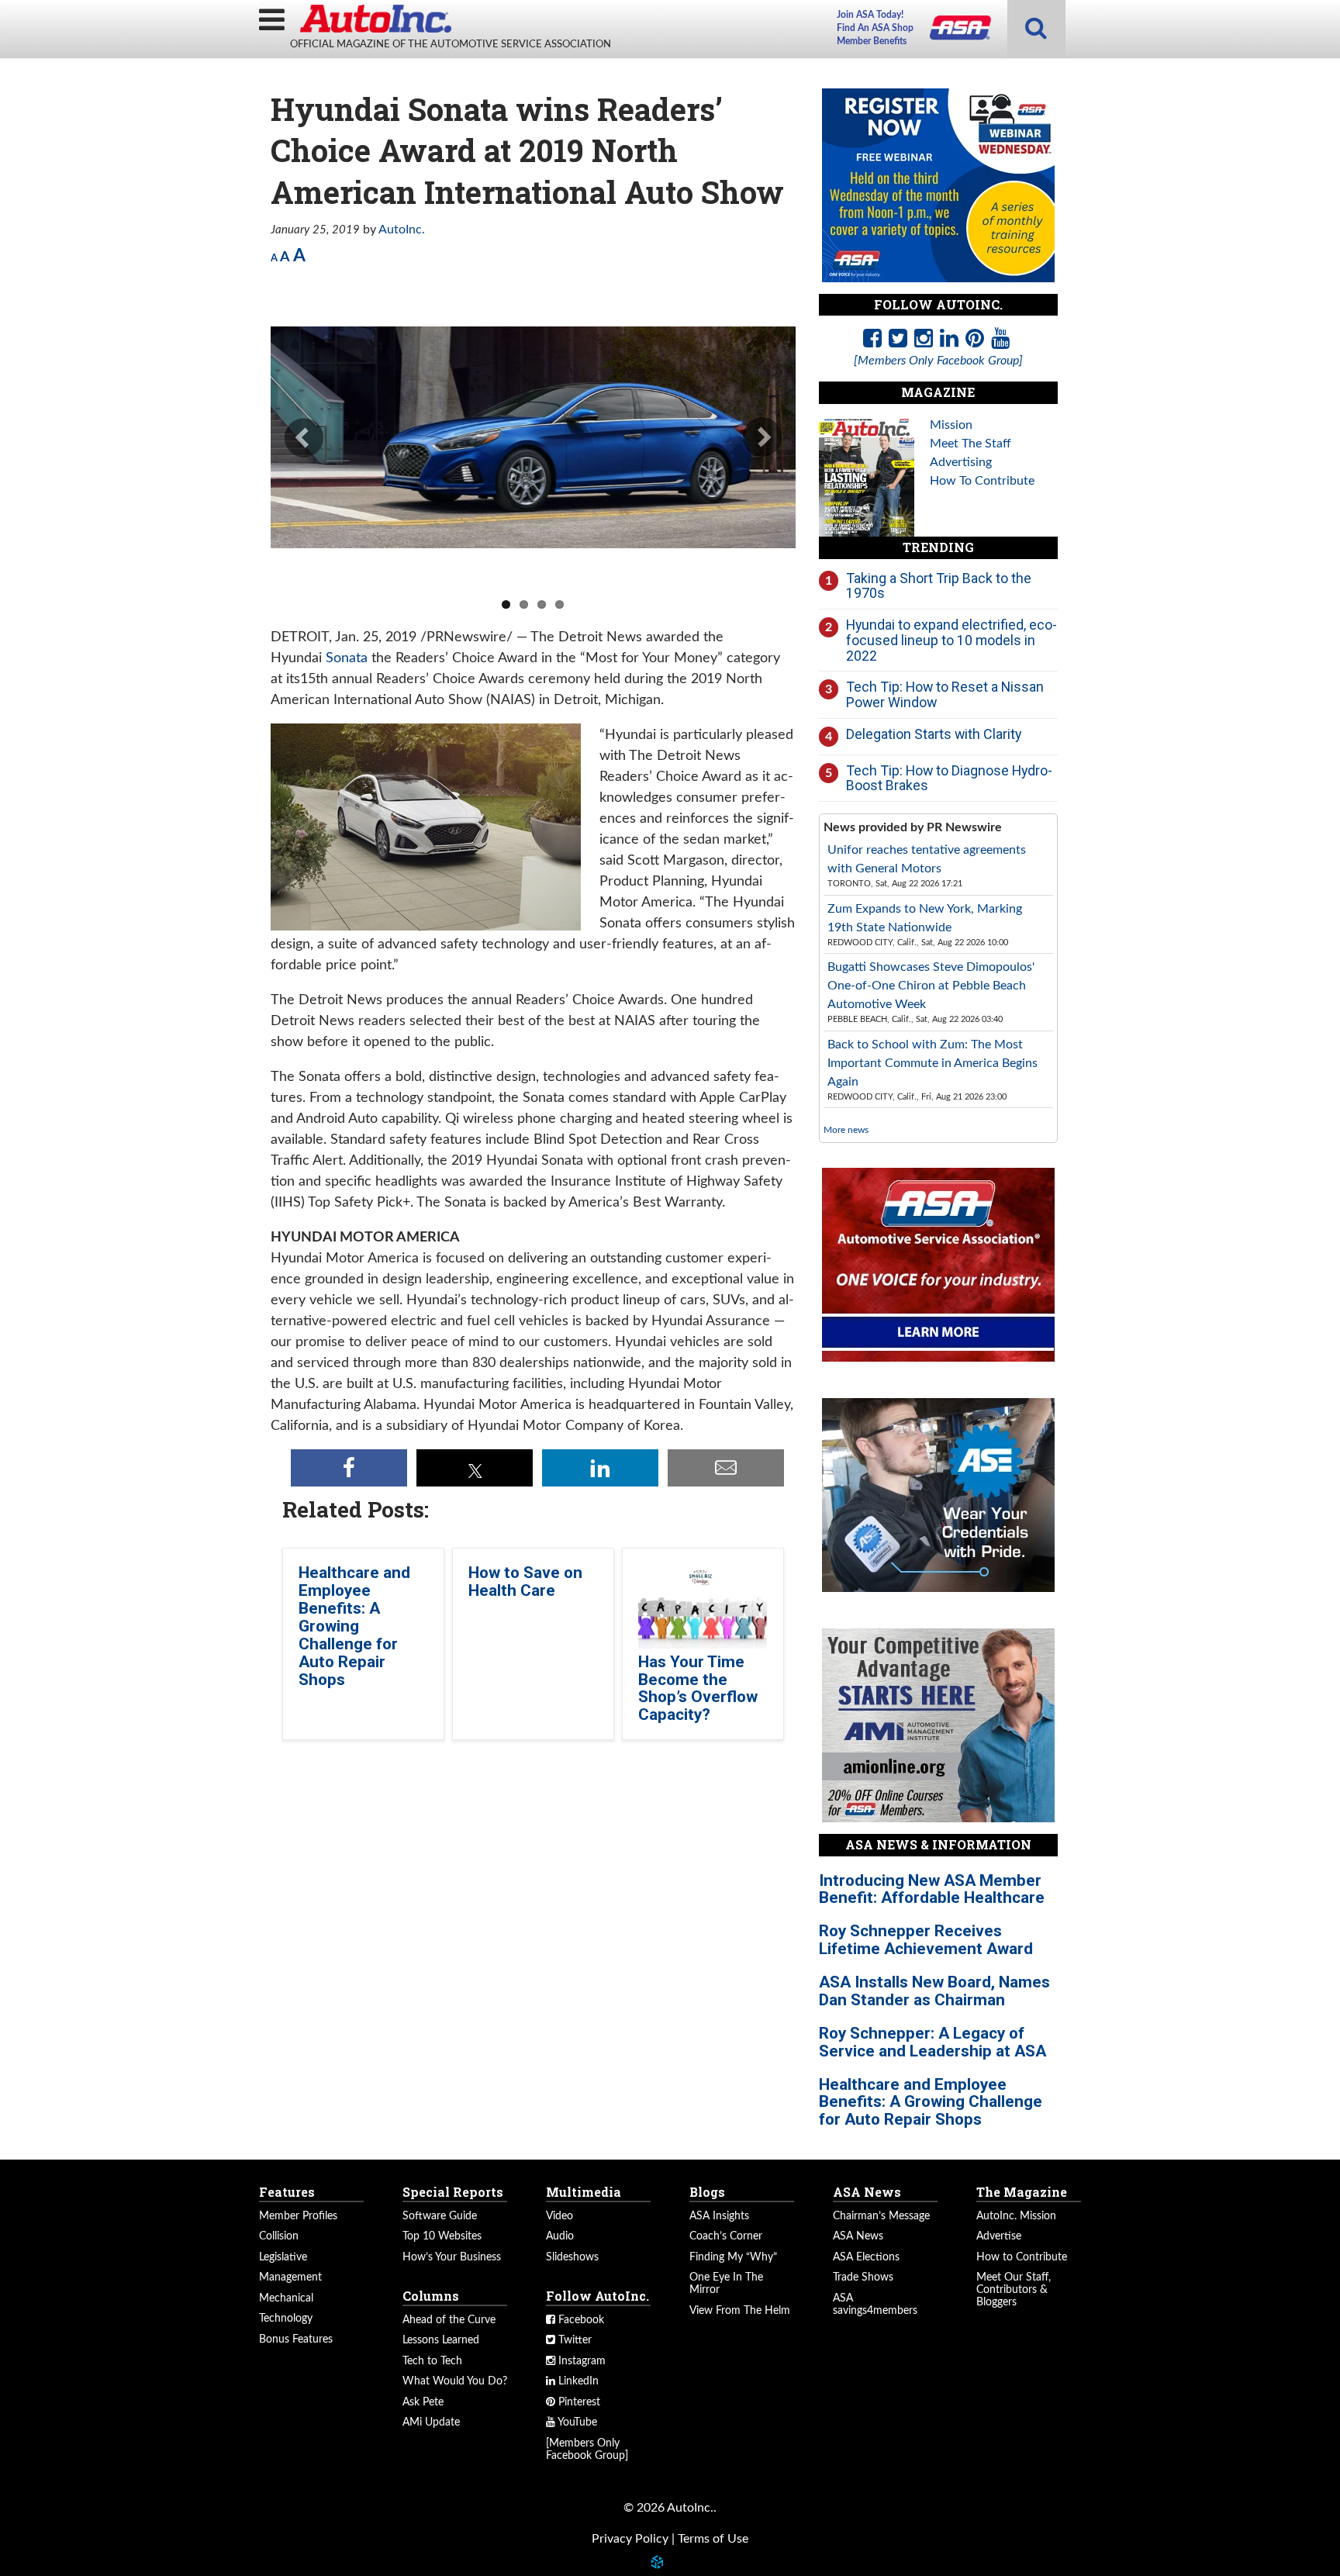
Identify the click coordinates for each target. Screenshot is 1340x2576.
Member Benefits (872, 41)
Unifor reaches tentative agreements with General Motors (927, 859)
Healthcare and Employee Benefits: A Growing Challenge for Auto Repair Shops (354, 1626)
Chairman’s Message (881, 2216)
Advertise (999, 2236)
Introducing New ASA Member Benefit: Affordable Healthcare (932, 1889)
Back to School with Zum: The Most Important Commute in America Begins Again (932, 1063)
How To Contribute (982, 481)
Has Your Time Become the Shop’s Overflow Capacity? (698, 1689)
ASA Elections (866, 2257)
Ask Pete (423, 2402)
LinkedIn (577, 2381)
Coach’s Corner (726, 2236)
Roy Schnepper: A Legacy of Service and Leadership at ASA (932, 2042)
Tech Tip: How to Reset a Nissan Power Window (945, 694)
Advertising (961, 462)
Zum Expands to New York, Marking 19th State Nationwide (925, 918)
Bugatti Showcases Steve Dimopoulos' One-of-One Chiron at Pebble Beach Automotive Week (931, 986)
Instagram (580, 2361)
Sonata (347, 658)
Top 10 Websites (442, 2236)
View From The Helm (740, 2311)
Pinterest (578, 2402)
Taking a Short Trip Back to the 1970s (939, 586)
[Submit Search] (1036, 29)
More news (846, 1130)
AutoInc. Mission (1016, 2216)
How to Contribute (1022, 2257)
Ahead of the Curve (449, 2320)
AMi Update (431, 2422)
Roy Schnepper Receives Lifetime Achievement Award (926, 1940)
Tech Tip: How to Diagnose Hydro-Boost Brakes (949, 778)
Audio (560, 2236)
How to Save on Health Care (525, 1582)
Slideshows (572, 2257)
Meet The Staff (970, 444)
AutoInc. (375, 19)
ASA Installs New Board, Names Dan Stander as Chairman (934, 1991)
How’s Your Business (452, 2257)
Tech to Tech (432, 2361)
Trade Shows (863, 2277)
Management (290, 2277)
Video (559, 2216)
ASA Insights (719, 2216)
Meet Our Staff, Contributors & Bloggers (1014, 2290)
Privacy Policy (630, 2539)
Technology (286, 2319)
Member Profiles (298, 2216)
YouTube (576, 2422)
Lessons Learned (441, 2340)
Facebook (580, 2320)
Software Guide (440, 2216)
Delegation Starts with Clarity (934, 734)
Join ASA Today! (870, 15)
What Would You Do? (455, 2381)
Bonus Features (296, 2339)
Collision (279, 2236)
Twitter (573, 2340)
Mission (951, 425)
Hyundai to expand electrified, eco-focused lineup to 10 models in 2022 (951, 640)
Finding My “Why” (733, 2257)
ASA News (858, 2236)
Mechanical (286, 2298)
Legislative (283, 2257)
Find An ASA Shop (875, 28)
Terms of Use (713, 2539)
